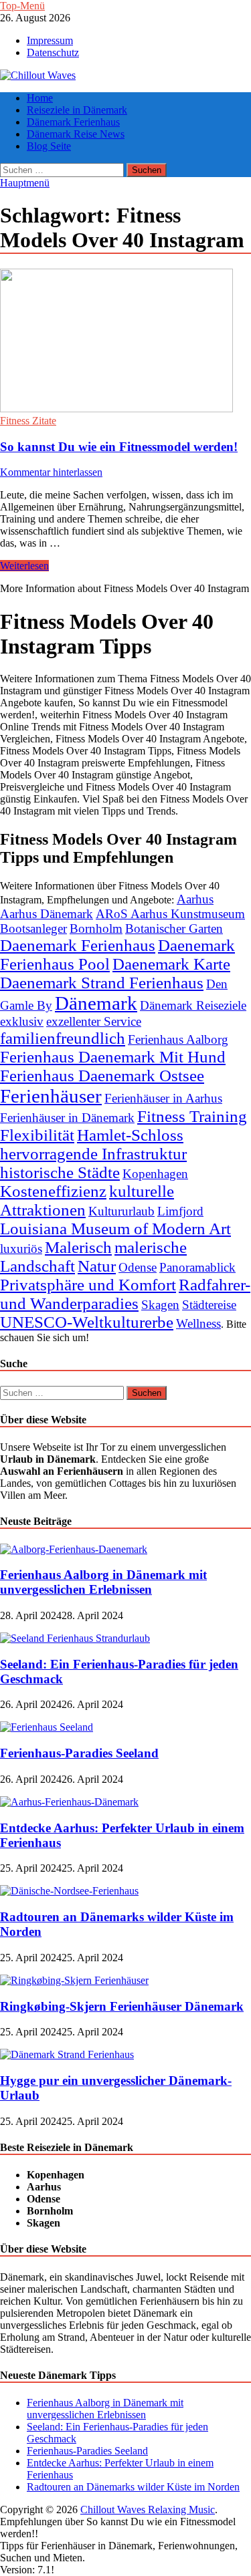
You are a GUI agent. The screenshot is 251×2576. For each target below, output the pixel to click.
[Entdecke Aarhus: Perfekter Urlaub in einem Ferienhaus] (69, 1802)
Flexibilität (37, 1135)
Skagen (160, 1305)
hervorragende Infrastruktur (93, 1154)
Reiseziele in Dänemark (77, 110)
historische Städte (60, 1172)
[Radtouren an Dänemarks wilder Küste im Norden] (69, 1891)
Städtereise (209, 1305)
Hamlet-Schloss (130, 1135)
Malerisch (78, 1247)
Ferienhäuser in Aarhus (163, 1098)
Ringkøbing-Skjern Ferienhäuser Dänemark (122, 2006)
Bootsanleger (33, 928)
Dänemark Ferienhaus (73, 122)
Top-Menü (22, 6)
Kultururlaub (121, 1211)
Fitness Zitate (28, 421)
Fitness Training (192, 1116)
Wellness (198, 1323)
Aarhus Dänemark (47, 914)
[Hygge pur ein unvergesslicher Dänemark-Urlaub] (67, 2054)
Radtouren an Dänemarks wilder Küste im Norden (133, 2487)
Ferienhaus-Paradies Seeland (79, 1753)
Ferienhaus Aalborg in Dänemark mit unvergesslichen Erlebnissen (103, 1582)
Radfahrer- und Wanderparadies (125, 1294)
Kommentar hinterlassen (51, 472)
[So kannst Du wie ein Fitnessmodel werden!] (125, 342)
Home (40, 98)
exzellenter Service (94, 1021)
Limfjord (180, 1211)
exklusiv (22, 1021)
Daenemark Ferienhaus (78, 945)
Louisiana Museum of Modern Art (115, 1229)
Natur (97, 1266)
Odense (138, 1267)
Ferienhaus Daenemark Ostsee (102, 1076)
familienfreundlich (63, 1038)
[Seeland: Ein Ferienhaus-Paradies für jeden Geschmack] (75, 1638)
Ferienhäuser (51, 1096)
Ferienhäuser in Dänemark (67, 1118)
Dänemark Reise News (76, 134)
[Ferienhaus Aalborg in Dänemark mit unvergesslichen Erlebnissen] (74, 1549)
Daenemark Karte (171, 964)
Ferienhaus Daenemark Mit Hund (113, 1057)
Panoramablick (197, 1267)
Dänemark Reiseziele (193, 1005)
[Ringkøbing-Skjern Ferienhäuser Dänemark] (74, 1980)
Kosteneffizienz (53, 1191)
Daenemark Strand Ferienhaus (102, 983)
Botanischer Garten (174, 928)
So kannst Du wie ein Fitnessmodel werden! (119, 447)
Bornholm (96, 928)
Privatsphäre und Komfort (88, 1285)
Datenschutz (53, 52)
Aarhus (195, 899)
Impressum (50, 40)
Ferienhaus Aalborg (178, 1039)
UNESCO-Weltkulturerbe (87, 1322)
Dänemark (96, 1003)
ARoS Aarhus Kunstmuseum (170, 914)
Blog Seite (49, 146)
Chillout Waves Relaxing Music (148, 2510)
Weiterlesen (24, 566)
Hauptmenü (25, 183)
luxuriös (21, 1249)
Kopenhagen (155, 1174)
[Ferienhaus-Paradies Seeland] (47, 1727)
